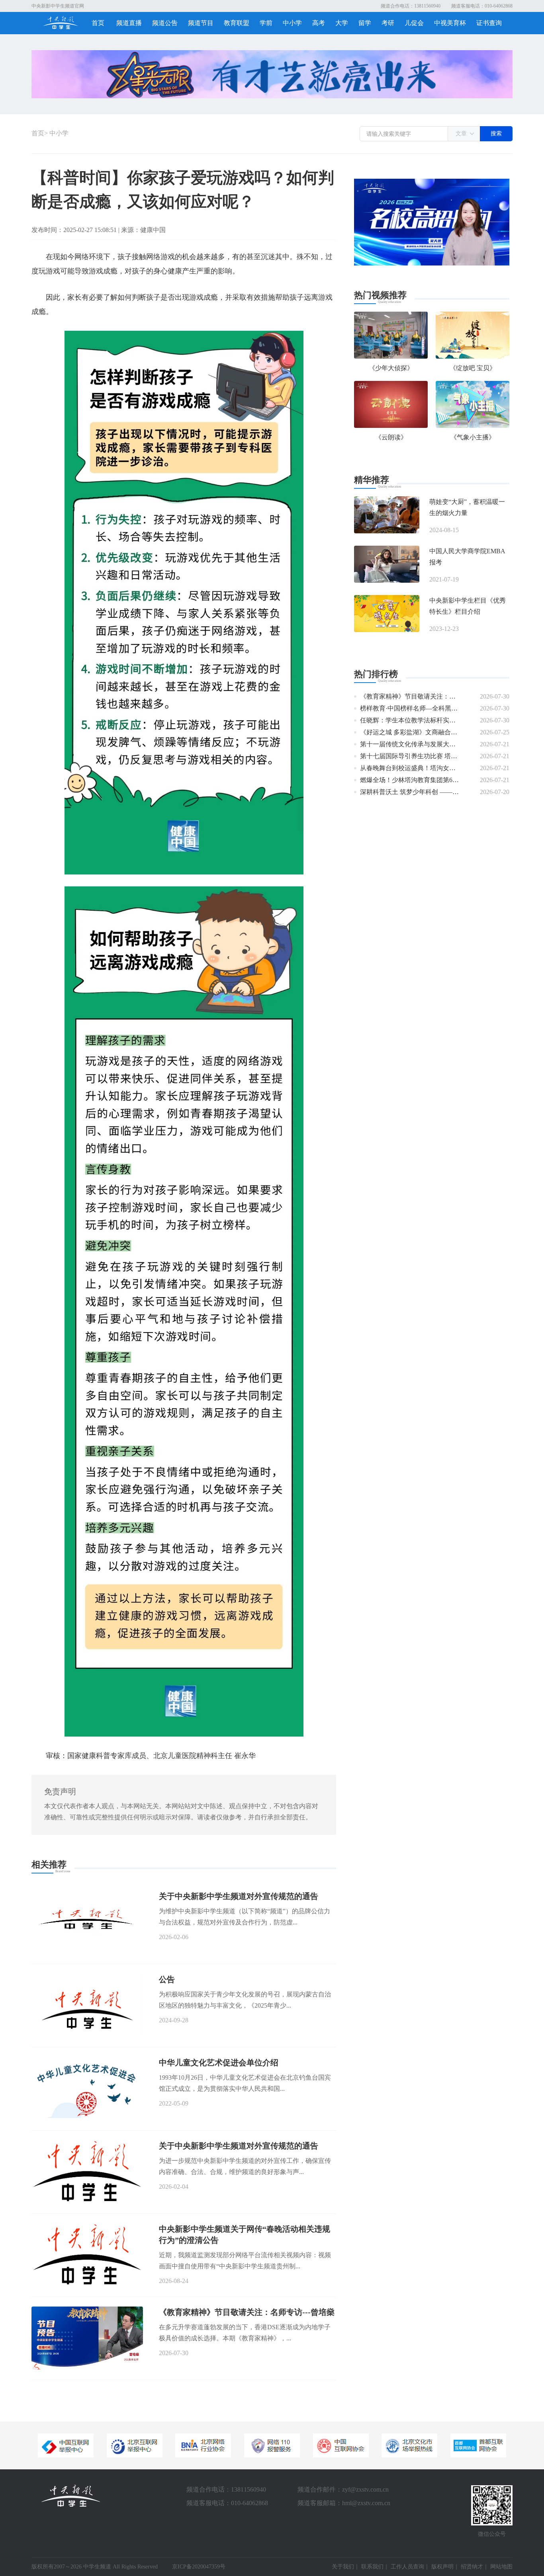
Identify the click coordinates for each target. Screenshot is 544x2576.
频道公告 (165, 23)
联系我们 (372, 2567)
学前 (266, 23)
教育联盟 (237, 23)
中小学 (292, 23)
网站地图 (501, 2567)
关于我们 (343, 2567)
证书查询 (489, 23)
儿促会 (414, 23)
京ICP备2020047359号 (199, 2567)
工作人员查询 (407, 2567)
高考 (319, 23)
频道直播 (129, 23)
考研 (388, 23)
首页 (98, 23)
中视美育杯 (450, 23)
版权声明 (442, 2567)
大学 (342, 23)
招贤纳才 (472, 2567)
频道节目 (201, 23)
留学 (365, 23)
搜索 (496, 134)
